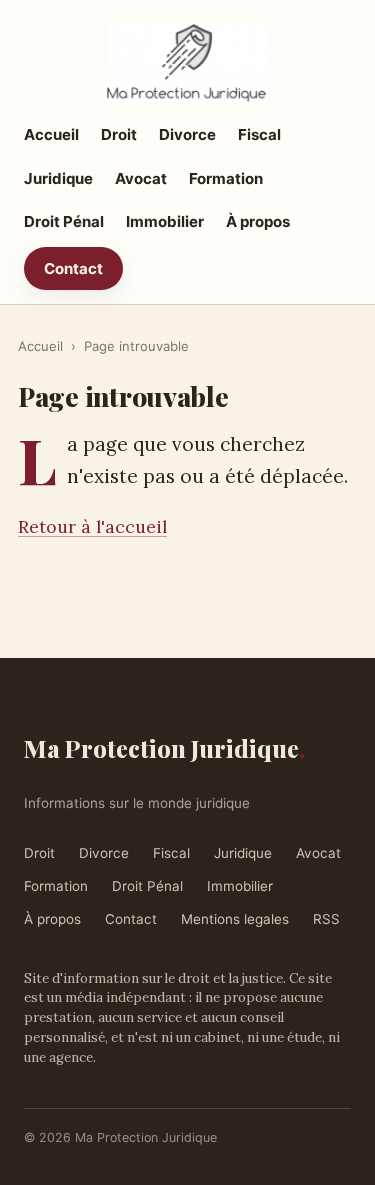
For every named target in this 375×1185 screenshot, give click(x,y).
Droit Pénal (64, 221)
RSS (326, 919)
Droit (119, 134)
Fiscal (259, 134)
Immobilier (165, 221)
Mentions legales (235, 919)
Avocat (141, 178)
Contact (73, 268)
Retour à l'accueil (92, 526)
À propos (258, 221)
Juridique (58, 178)
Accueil (51, 134)
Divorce (187, 134)
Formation (226, 178)
